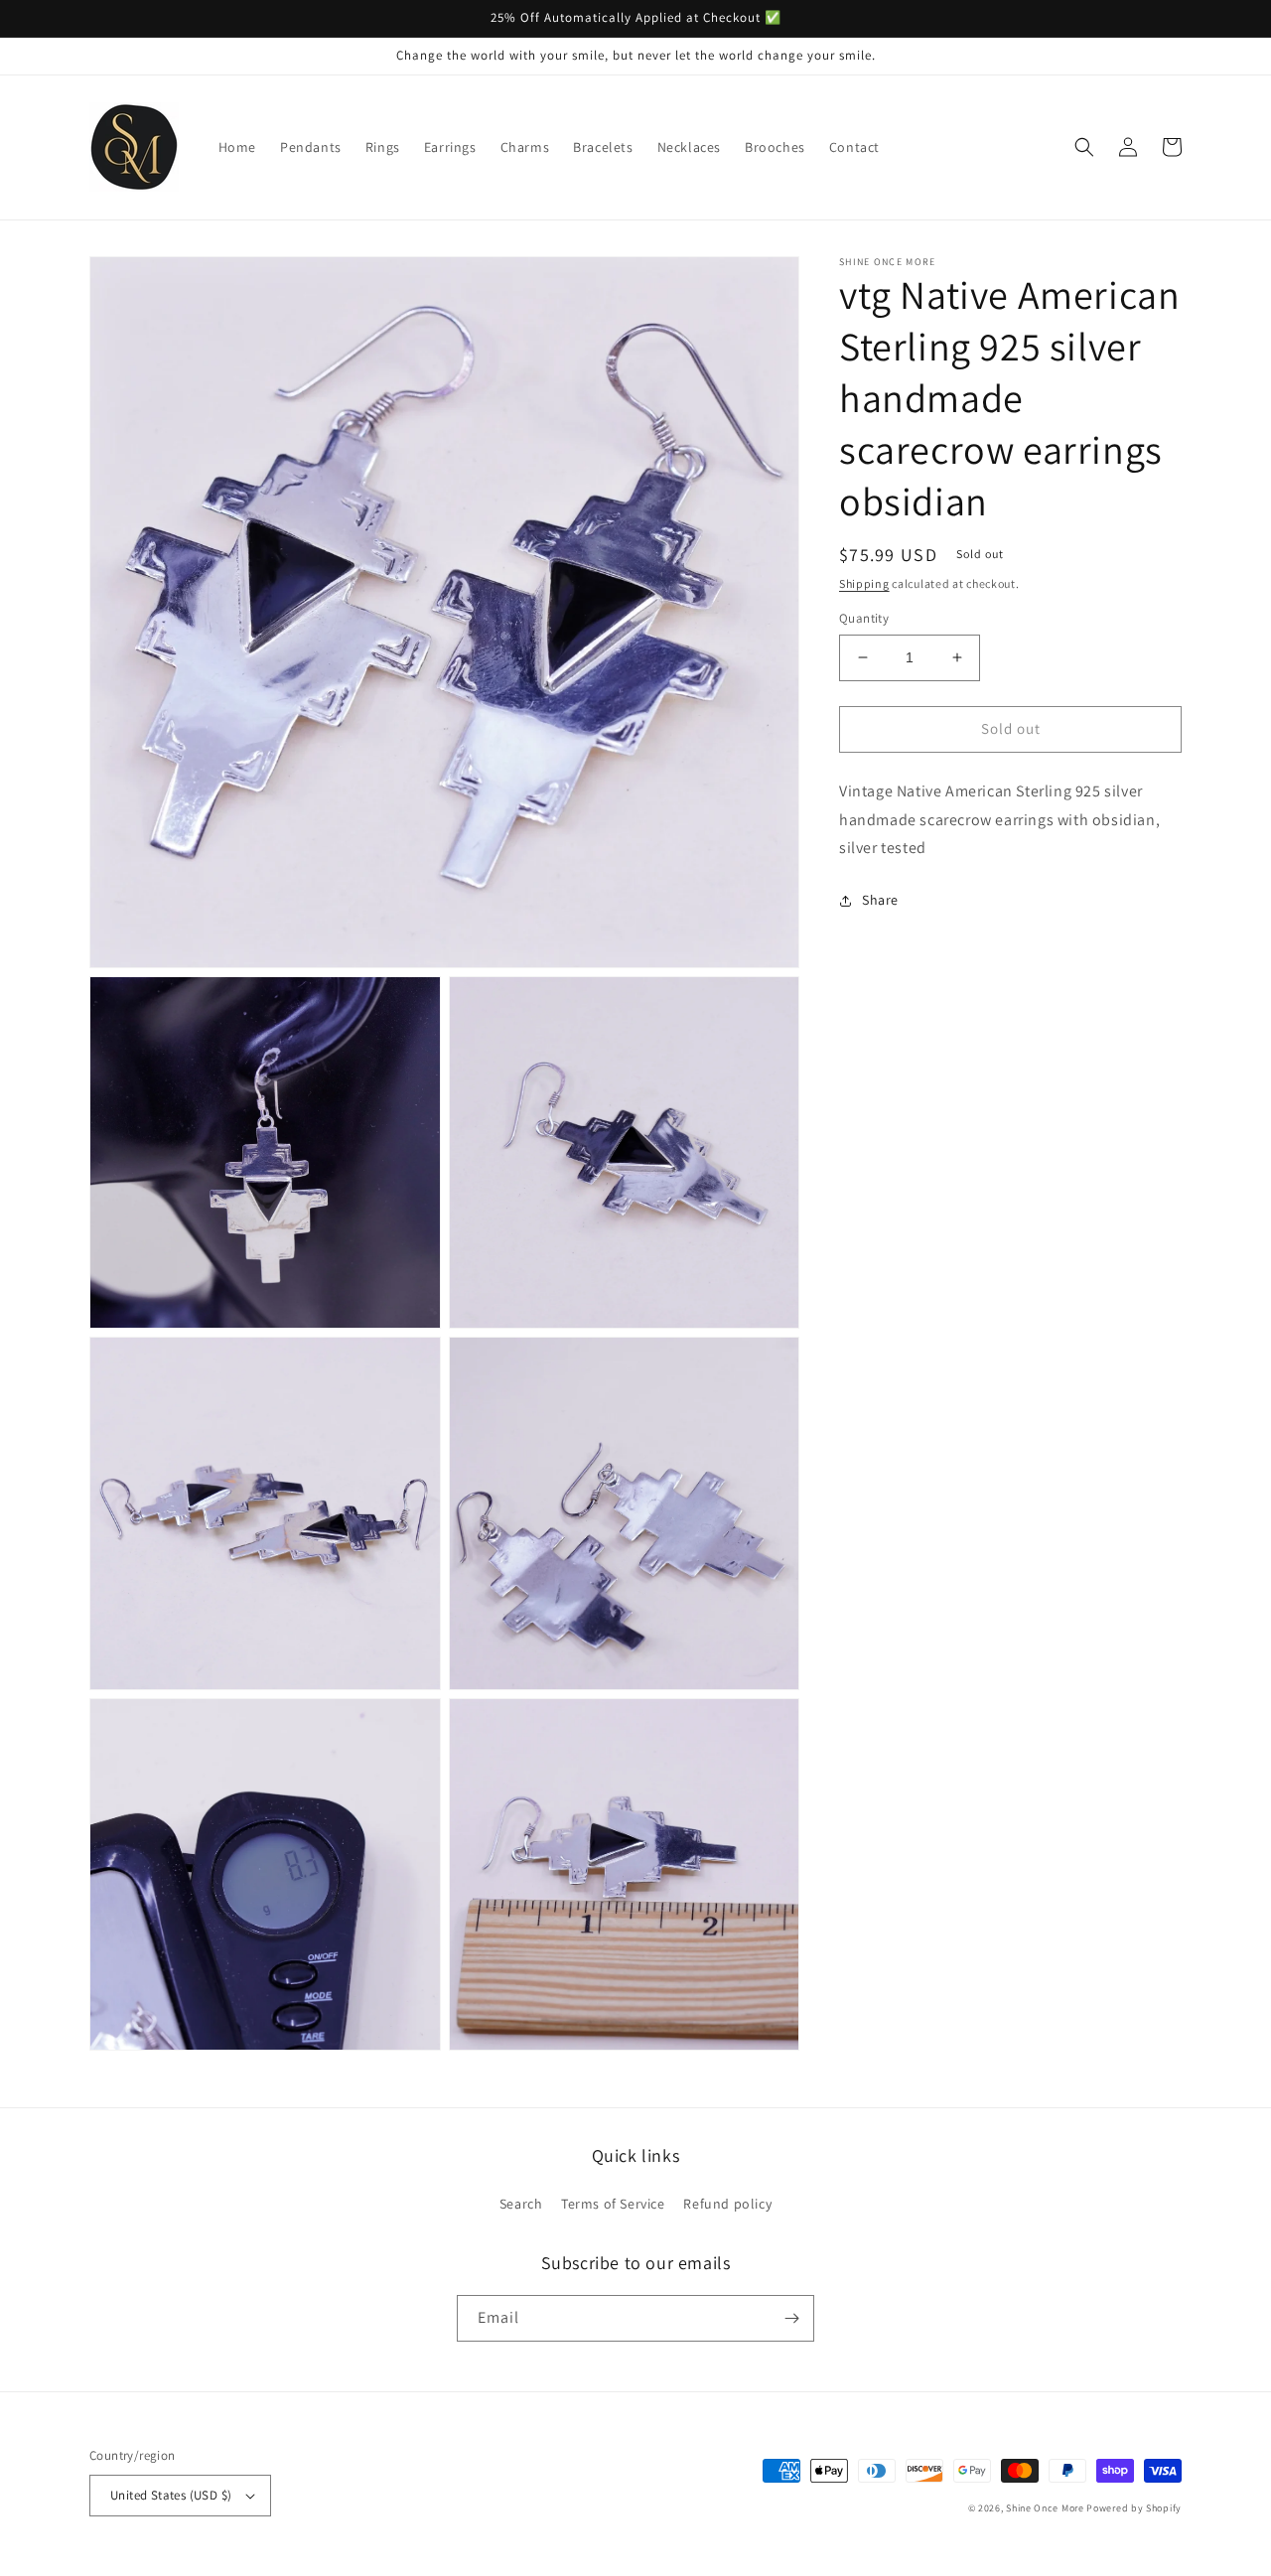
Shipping (864, 583)
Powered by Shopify (1134, 2508)
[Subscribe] (791, 2318)
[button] (1084, 147)
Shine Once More (1045, 2508)
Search (521, 2204)
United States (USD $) (171, 2495)
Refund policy (727, 2204)
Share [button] (880, 900)
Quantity (864, 618)
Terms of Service (613, 2204)
